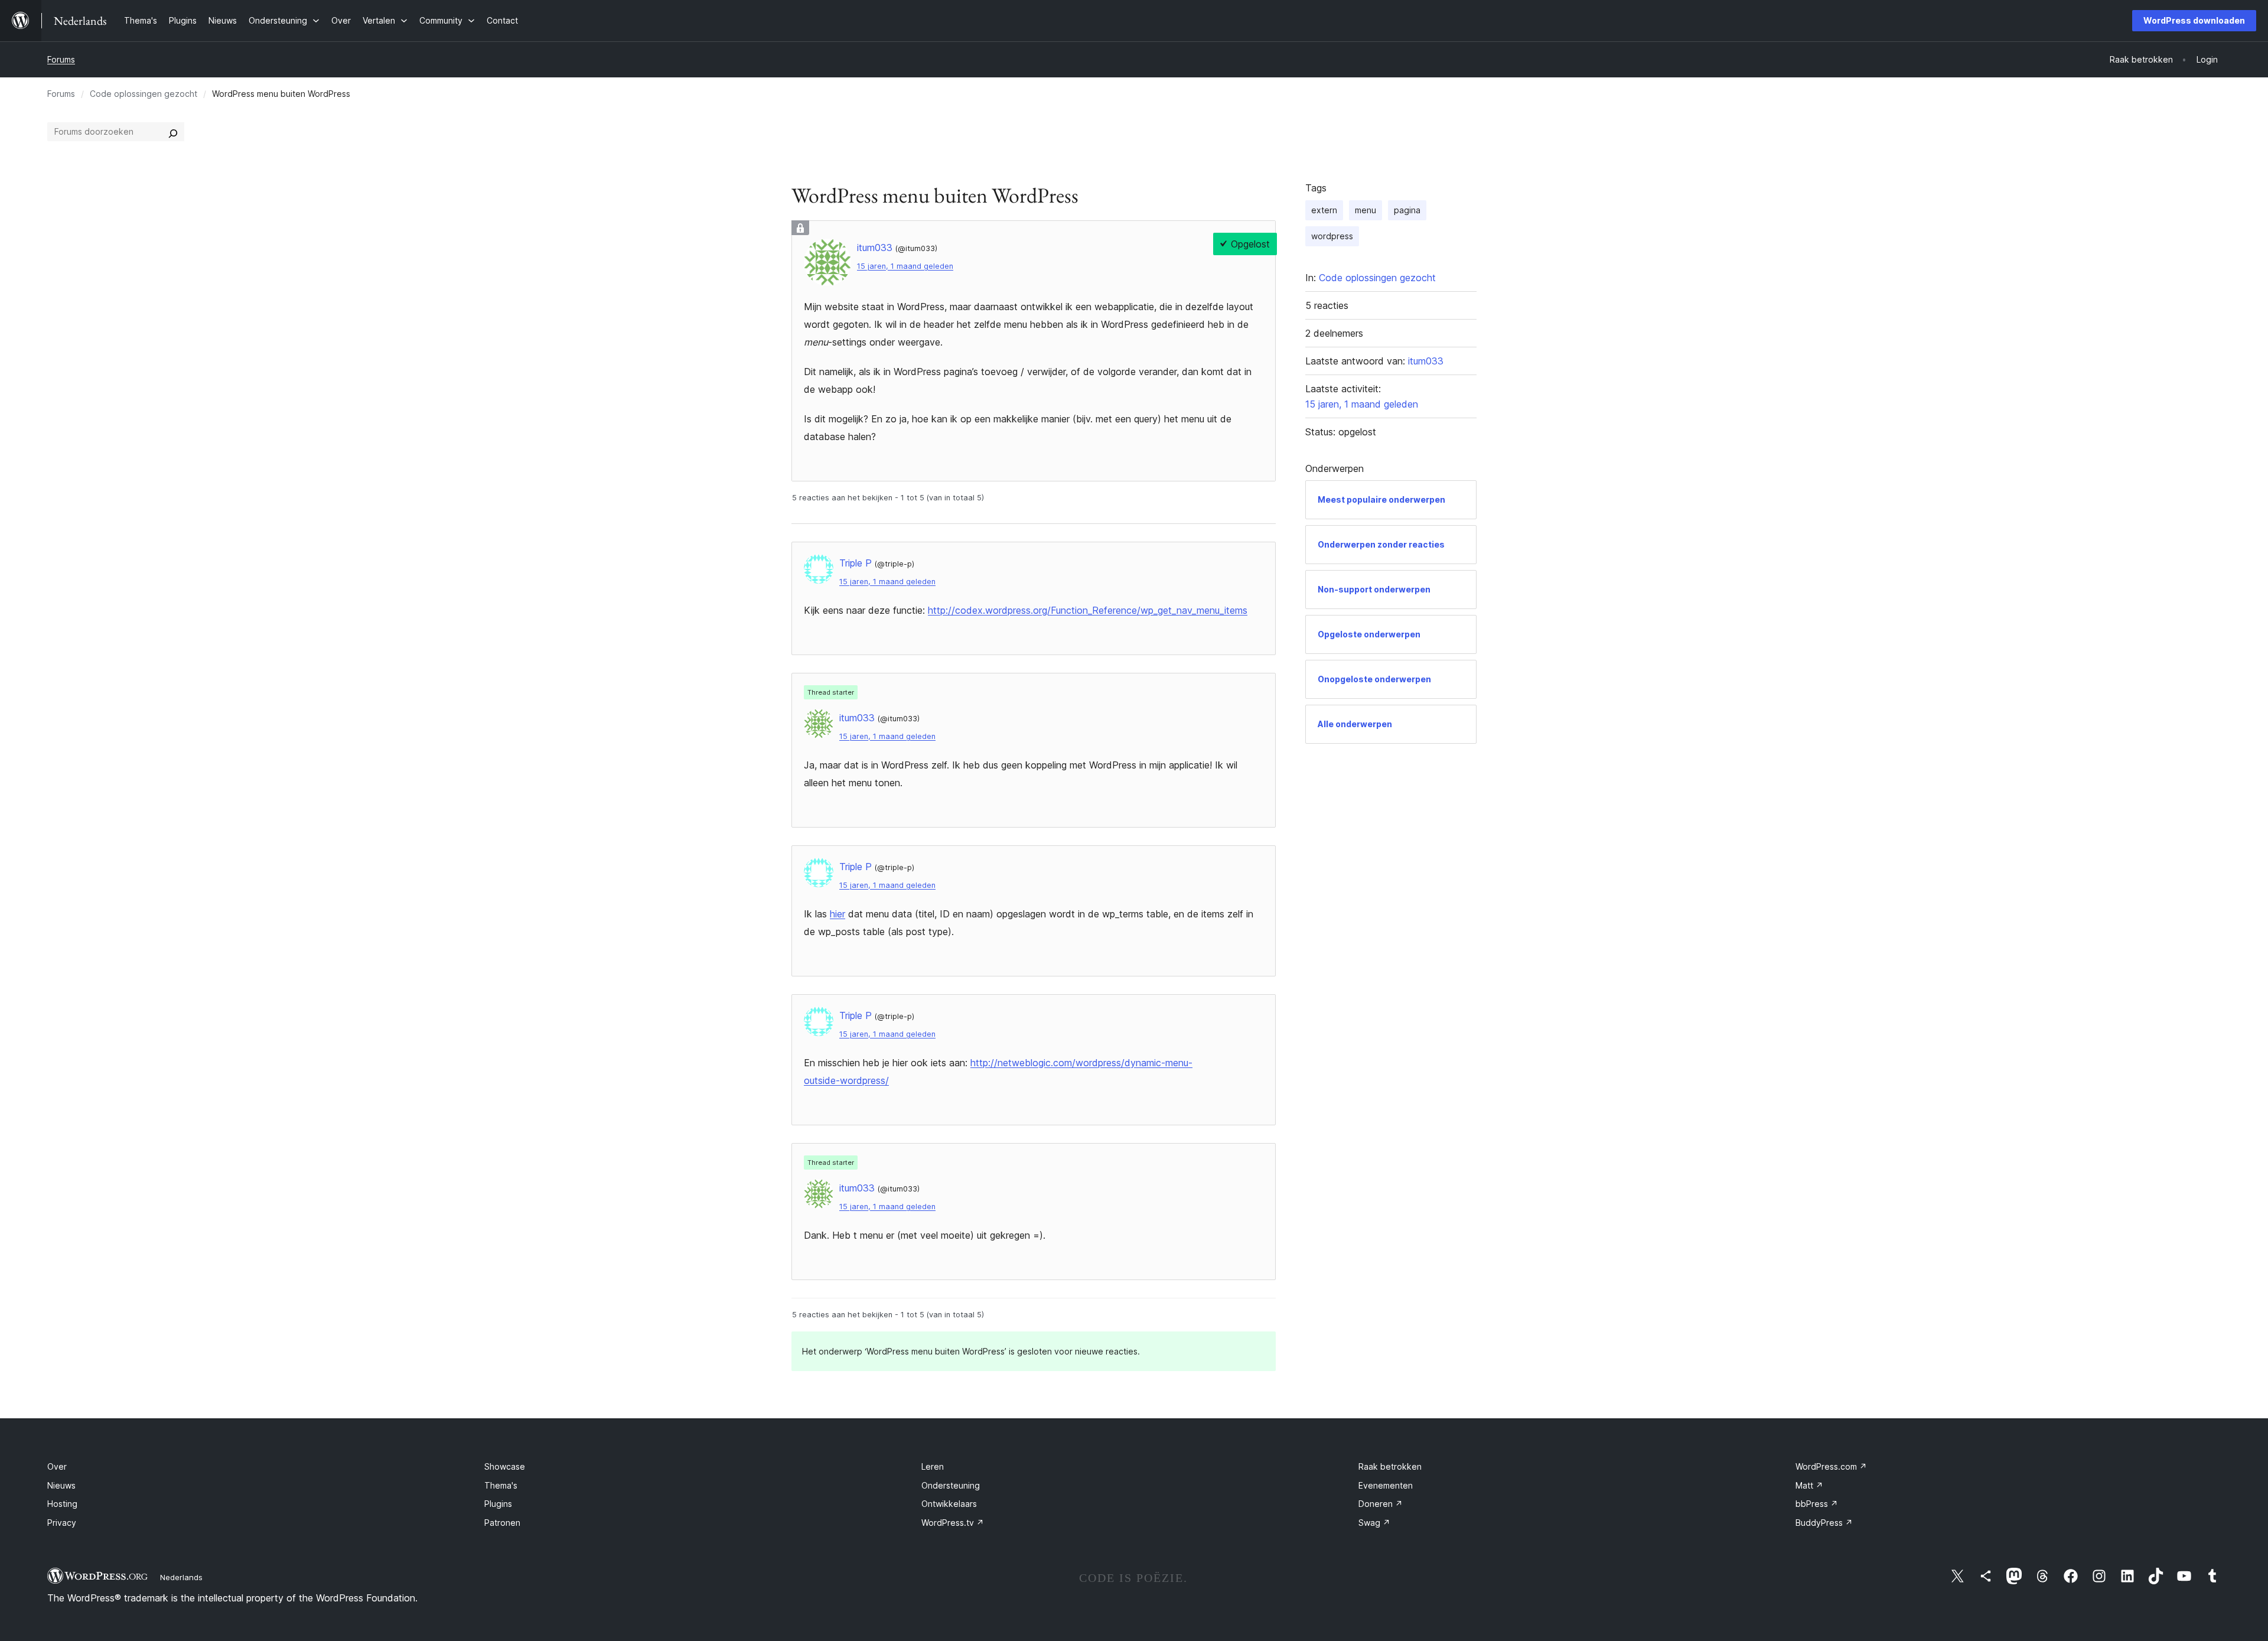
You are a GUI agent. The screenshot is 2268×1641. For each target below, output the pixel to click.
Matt (1809, 1485)
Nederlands (181, 1577)
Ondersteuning (951, 1485)
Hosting (62, 1504)
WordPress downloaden (2194, 20)
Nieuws (61, 1485)
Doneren (1381, 1504)
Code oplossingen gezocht (144, 94)
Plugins (498, 1504)
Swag (1374, 1523)
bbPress (1817, 1504)
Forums (61, 59)
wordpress (1332, 236)
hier (838, 914)
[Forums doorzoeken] (173, 132)
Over (57, 1466)
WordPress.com (1831, 1466)
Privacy (62, 1523)
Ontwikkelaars (949, 1504)
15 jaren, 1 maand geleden (905, 266)
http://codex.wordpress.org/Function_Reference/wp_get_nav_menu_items (1088, 610)
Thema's (501, 1485)
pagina (1407, 210)
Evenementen (1386, 1485)
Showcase (505, 1466)
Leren (933, 1466)
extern (1324, 210)
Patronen (502, 1523)
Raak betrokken (1390, 1466)
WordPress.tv (953, 1523)
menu (1366, 210)
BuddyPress (1824, 1523)
